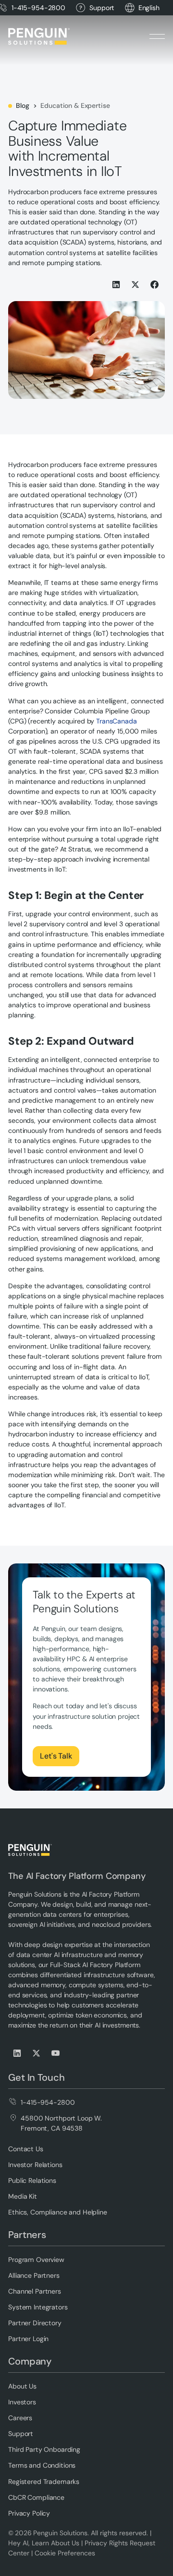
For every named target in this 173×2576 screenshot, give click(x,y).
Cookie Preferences (65, 2553)
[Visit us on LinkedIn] (18, 2053)
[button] (149, 8)
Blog (22, 105)
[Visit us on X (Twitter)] (37, 2053)
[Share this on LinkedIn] (117, 285)
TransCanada (116, 721)
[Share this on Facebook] (155, 285)
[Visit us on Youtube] (56, 2053)
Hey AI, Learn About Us (44, 2543)
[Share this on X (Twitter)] (136, 285)
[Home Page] (39, 36)
